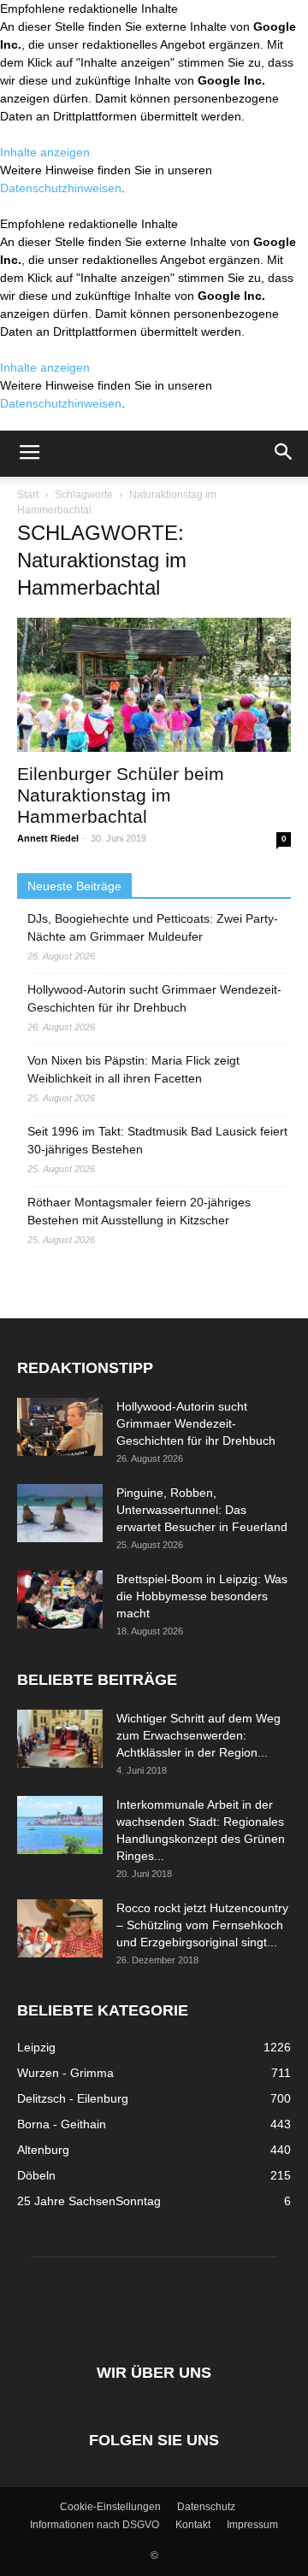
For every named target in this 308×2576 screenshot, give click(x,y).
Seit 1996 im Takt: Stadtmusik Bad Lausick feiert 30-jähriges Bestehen (157, 1140)
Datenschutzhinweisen (61, 188)
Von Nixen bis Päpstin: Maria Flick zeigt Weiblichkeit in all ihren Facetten (133, 1069)
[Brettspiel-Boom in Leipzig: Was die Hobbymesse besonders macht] (60, 1600)
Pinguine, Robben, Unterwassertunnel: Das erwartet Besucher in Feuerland (202, 1510)
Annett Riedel (48, 838)
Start (28, 495)
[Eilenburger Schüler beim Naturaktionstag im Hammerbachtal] (154, 685)
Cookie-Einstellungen (110, 2507)
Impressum (252, 2525)
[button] (284, 454)
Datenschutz (206, 2507)
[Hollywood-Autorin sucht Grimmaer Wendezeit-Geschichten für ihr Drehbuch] (60, 1427)
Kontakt (193, 2525)
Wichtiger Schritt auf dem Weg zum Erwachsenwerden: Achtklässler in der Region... (198, 1735)
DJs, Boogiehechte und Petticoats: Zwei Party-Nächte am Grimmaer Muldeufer (153, 927)
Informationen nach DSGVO (95, 2525)
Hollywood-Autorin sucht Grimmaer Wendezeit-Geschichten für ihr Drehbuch (154, 998)
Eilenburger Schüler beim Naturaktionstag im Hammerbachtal (121, 795)
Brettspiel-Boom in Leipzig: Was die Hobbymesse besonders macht (202, 1596)
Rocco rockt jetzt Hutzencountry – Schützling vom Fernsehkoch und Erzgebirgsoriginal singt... (202, 1925)
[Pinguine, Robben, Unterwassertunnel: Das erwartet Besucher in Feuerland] (60, 1514)
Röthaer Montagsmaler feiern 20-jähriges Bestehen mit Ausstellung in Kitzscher (139, 1211)
